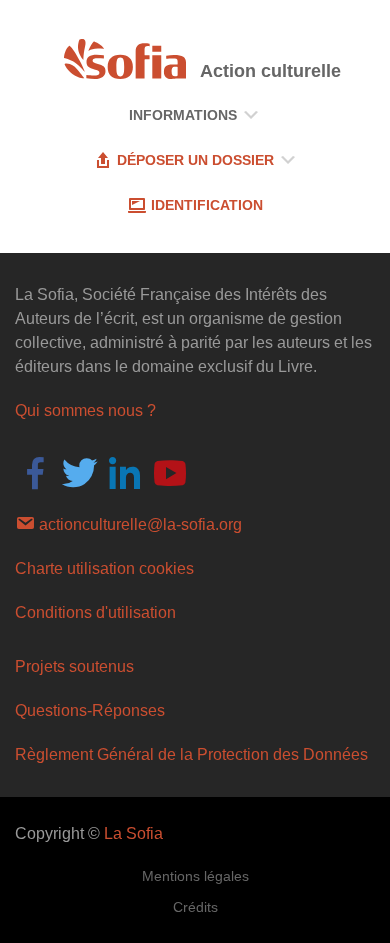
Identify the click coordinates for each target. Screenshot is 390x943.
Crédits (195, 907)
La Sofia (133, 833)
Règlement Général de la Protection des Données (191, 754)
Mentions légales (195, 876)
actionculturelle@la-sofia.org (138, 524)
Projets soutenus (74, 666)
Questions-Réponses (90, 710)
